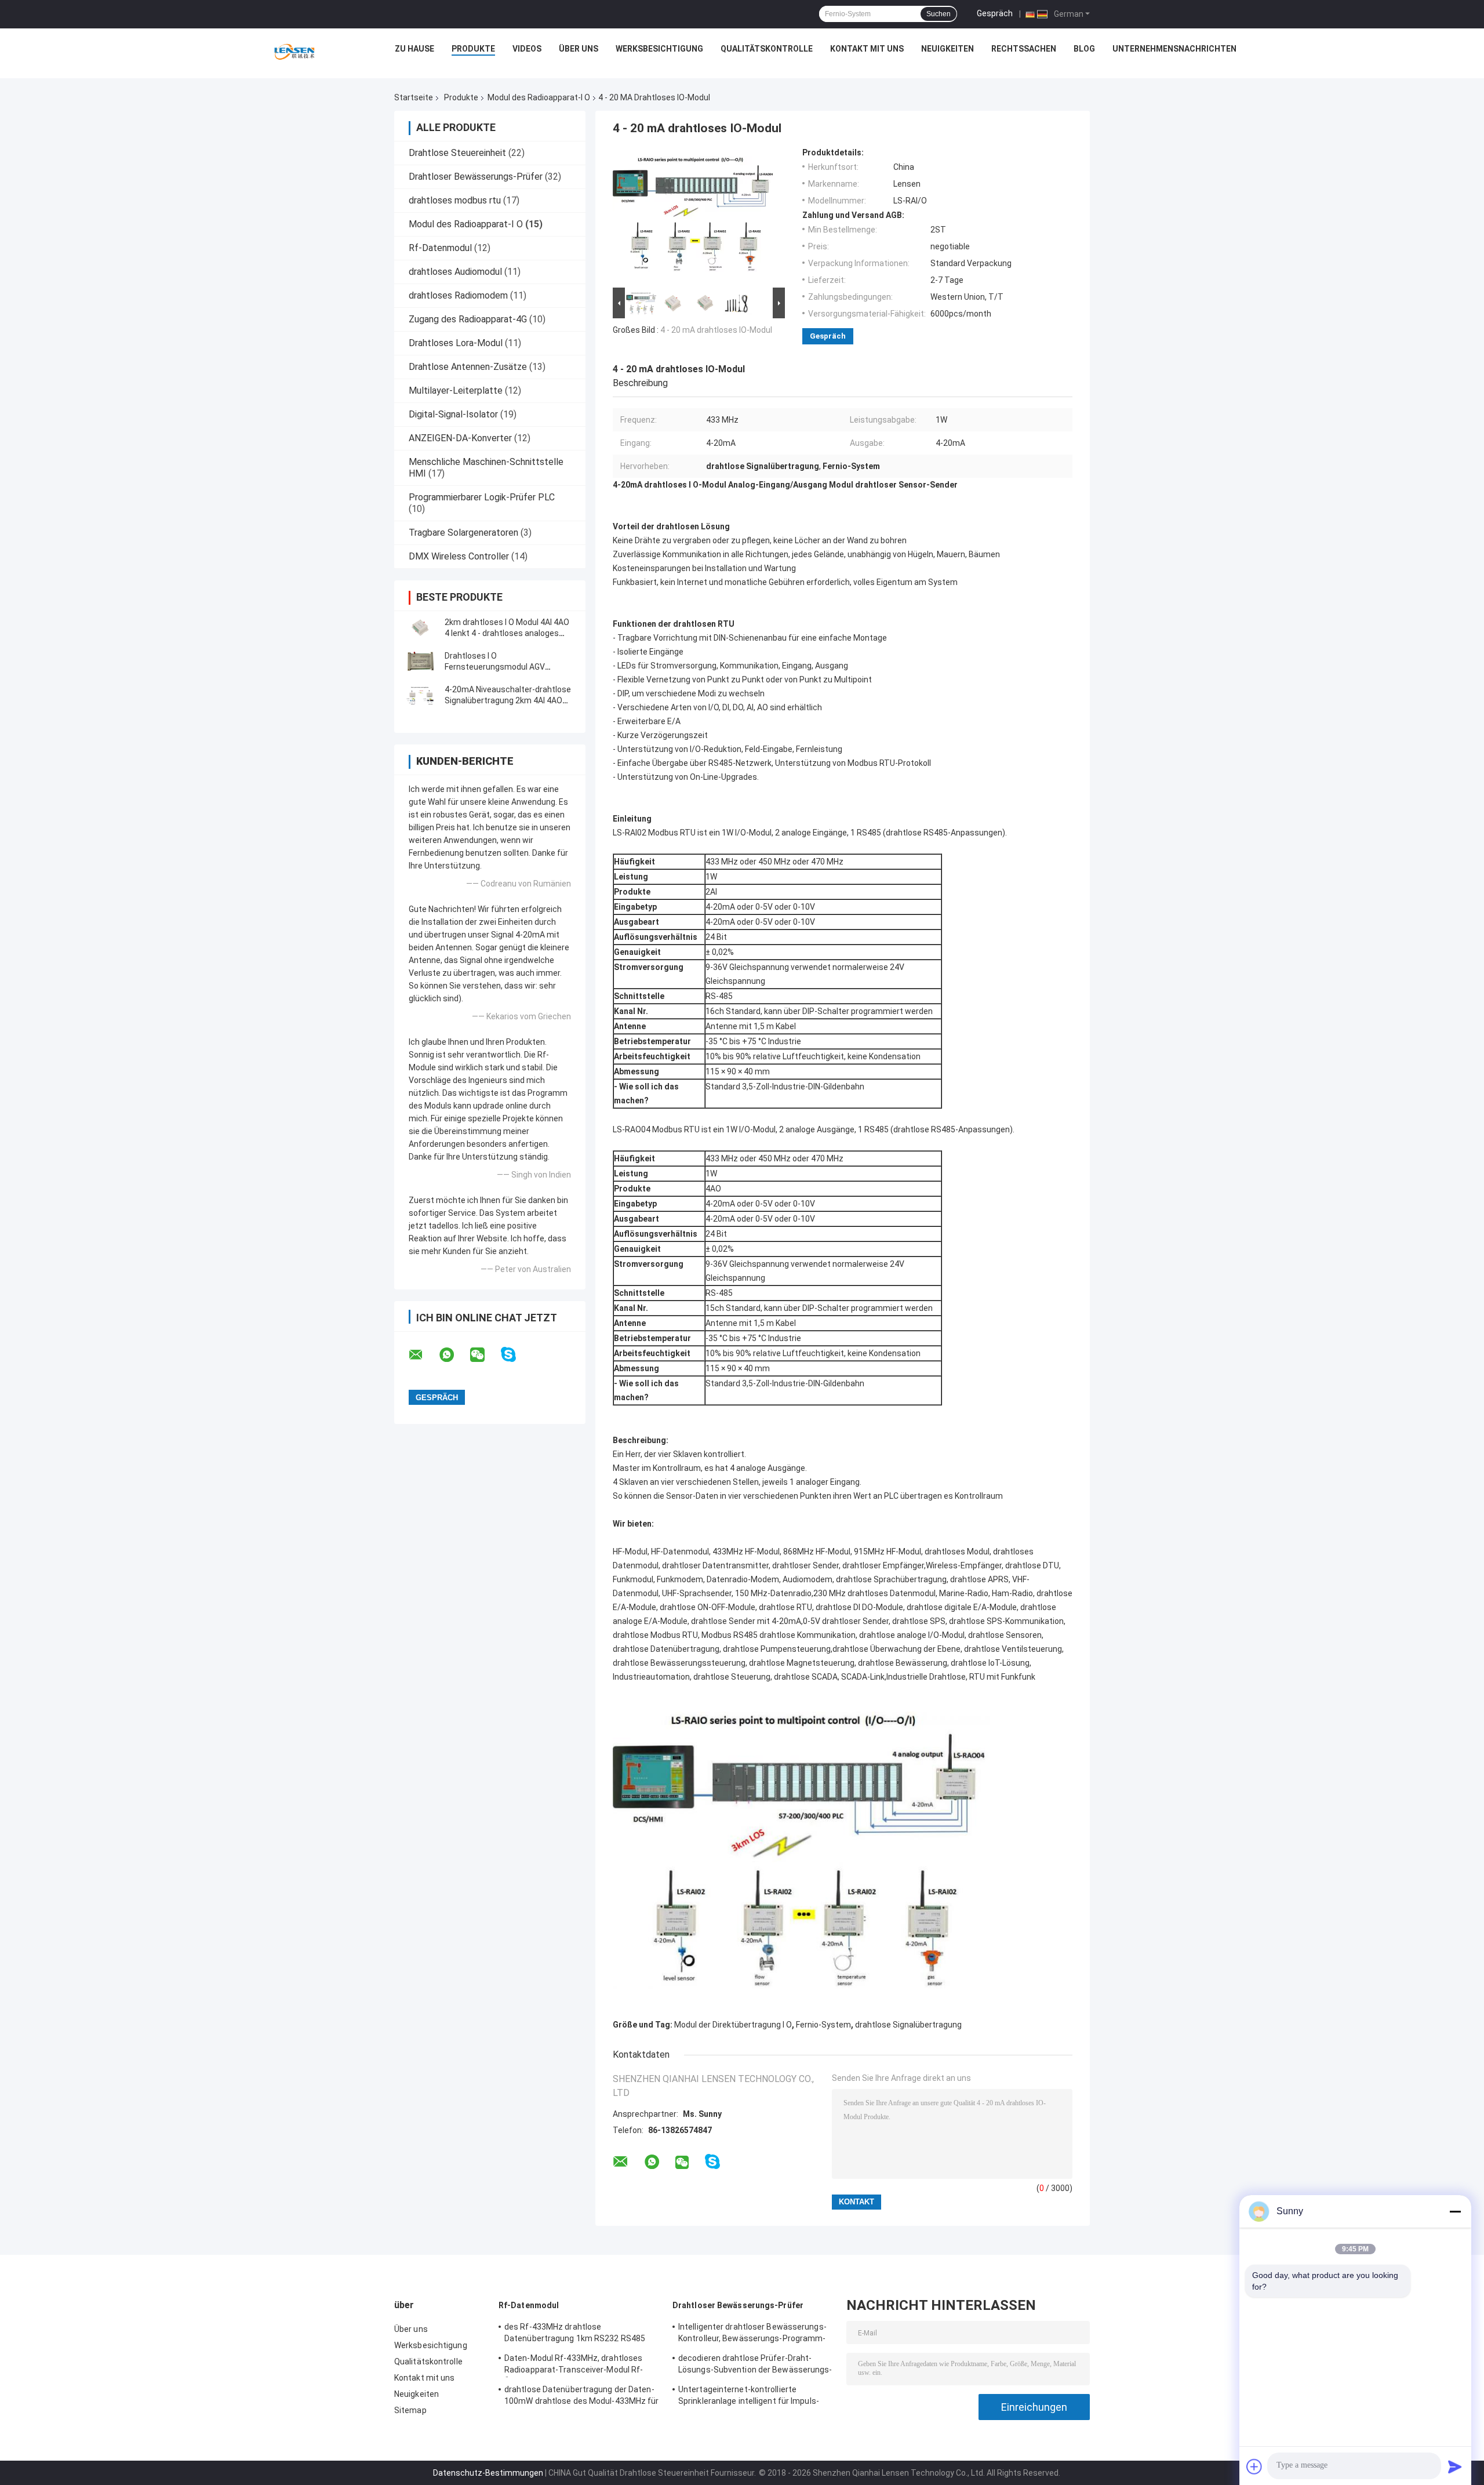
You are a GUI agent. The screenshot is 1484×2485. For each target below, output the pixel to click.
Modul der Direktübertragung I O (733, 2025)
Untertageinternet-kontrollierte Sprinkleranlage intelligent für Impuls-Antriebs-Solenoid (749, 2397)
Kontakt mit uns (867, 49)
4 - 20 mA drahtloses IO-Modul (716, 330)
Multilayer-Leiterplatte (456, 390)
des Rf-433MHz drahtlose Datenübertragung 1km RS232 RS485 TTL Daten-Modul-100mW (575, 2334)
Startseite (414, 97)
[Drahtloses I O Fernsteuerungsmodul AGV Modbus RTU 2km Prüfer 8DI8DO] (420, 662)
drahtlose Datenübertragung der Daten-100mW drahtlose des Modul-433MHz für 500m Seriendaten (582, 2397)
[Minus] (1455, 2211)
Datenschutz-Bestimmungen (488, 2473)
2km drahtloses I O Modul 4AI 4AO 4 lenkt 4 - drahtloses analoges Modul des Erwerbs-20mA (507, 633)
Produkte (473, 49)
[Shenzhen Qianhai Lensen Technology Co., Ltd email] (423, 1355)
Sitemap (410, 2410)
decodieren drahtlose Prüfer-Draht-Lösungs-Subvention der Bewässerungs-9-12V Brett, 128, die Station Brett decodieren (755, 2366)
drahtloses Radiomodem (458, 295)
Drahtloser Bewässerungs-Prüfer (476, 177)
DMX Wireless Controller (459, 556)
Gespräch (995, 13)
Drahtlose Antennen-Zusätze (468, 367)
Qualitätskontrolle (767, 49)
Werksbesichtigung (659, 49)
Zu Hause (414, 49)
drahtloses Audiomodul (455, 272)
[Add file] (1254, 2466)
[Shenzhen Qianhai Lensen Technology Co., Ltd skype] (516, 1355)
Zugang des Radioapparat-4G (468, 319)
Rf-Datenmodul (440, 248)
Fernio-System (823, 2025)
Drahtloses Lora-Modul (456, 343)
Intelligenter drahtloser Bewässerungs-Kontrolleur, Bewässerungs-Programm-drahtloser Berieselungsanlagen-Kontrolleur (752, 2334)
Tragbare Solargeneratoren (463, 533)
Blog (1084, 49)
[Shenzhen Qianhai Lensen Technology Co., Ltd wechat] (485, 1355)
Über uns (579, 49)
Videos (527, 49)
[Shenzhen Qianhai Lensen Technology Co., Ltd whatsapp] (454, 1355)
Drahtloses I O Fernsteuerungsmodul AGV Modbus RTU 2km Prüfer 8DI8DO (505, 667)
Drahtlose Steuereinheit (457, 153)
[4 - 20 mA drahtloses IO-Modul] (694, 216)
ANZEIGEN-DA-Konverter (460, 438)
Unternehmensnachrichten (1174, 49)
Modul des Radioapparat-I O (539, 97)
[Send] (1455, 2466)
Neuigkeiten (947, 49)
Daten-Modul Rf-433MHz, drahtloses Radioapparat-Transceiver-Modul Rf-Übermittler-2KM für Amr (574, 2366)
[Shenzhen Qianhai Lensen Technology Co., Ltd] (294, 52)
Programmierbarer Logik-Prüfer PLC (482, 497)
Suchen (939, 14)
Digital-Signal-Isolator (453, 414)
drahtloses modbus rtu (455, 200)
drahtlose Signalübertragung (908, 2025)
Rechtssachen (1024, 49)
